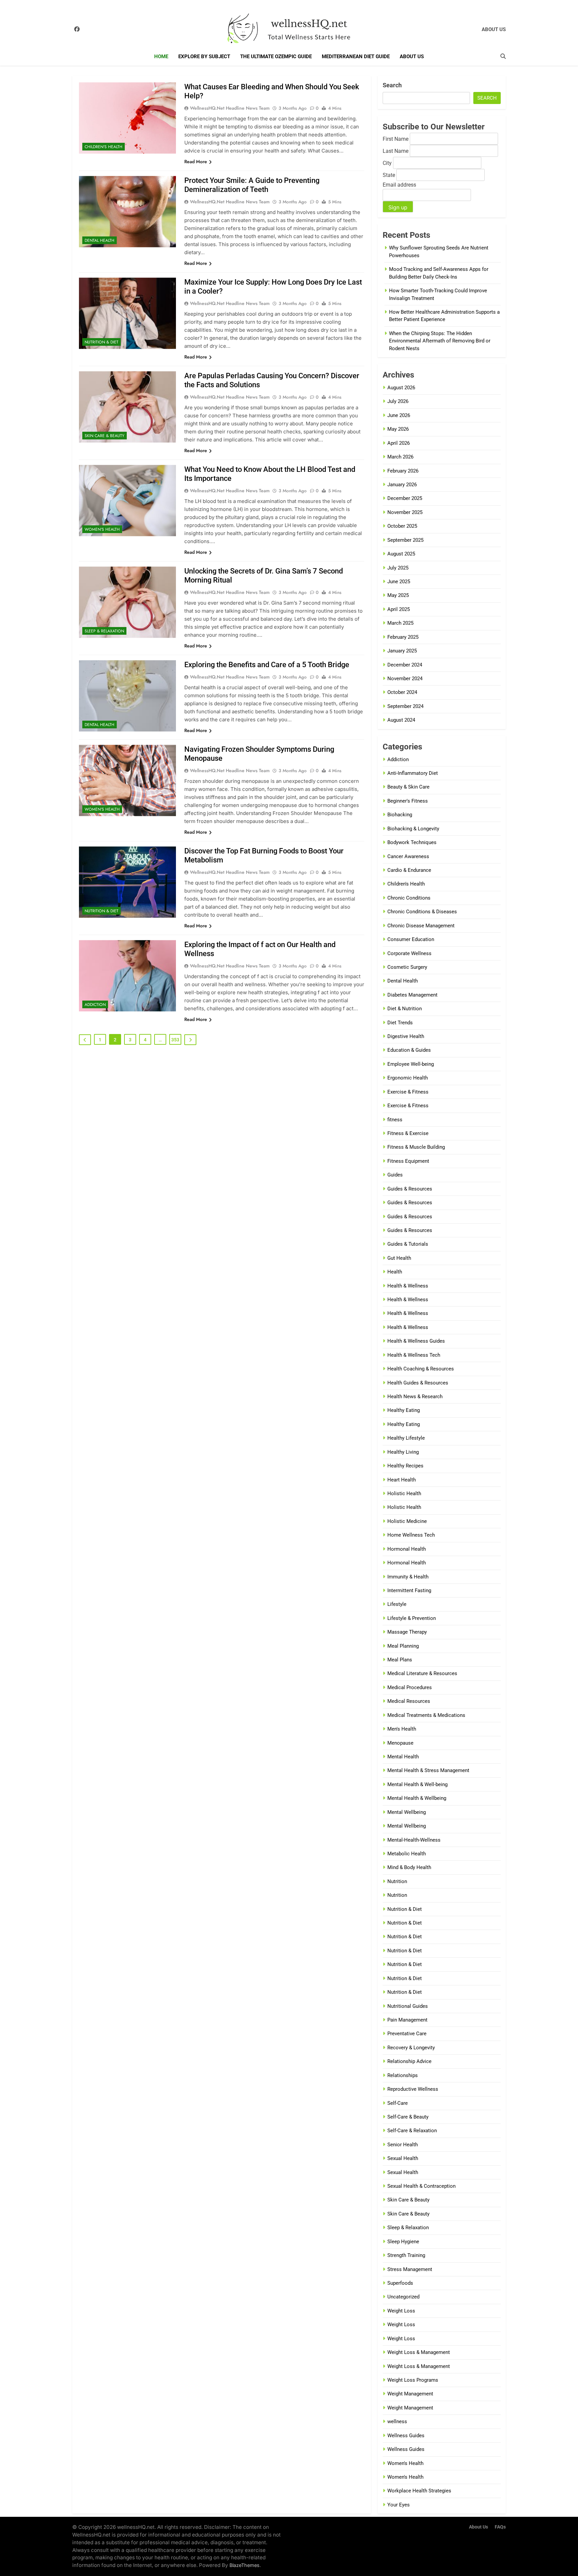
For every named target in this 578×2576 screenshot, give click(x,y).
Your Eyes (399, 2505)
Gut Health (399, 1258)
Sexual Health (403, 2158)
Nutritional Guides (408, 2006)
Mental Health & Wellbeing (417, 1798)
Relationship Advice (409, 2061)
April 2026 (399, 443)
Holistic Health (404, 1493)
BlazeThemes (245, 2565)
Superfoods (400, 2283)
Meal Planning (403, 1646)
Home (161, 57)
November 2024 (405, 679)
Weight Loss (401, 2311)
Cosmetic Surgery (407, 967)
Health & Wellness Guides (416, 1341)
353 (175, 1040)
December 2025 (405, 498)
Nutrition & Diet (102, 342)
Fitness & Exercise (408, 1133)
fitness (395, 1120)
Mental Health (403, 1757)
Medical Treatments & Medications (426, 1715)
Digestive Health (406, 1036)
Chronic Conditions (409, 898)
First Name (396, 139)
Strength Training (406, 2255)
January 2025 (402, 651)
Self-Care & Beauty (408, 2117)
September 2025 (405, 540)
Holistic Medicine (407, 1521)
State (389, 175)
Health (395, 1272)
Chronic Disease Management (421, 926)
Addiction (95, 1005)
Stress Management (410, 2269)
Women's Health (102, 529)
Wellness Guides (406, 2436)
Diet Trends (400, 1023)
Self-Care (398, 2103)
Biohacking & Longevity (413, 829)
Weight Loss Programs (413, 2380)
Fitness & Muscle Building (416, 1147)
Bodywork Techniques (412, 842)
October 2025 (402, 526)
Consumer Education (411, 939)
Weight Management (410, 2394)
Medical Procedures (410, 1687)
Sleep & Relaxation (104, 631)
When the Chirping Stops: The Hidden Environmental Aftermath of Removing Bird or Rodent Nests (440, 341)
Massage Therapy (407, 1632)
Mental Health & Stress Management (428, 1770)
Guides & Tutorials (408, 1244)
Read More (196, 162)
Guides (395, 1175)
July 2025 (398, 568)
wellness (397, 2422)
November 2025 (405, 512)
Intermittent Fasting (409, 1590)
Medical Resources (409, 1701)
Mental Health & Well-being (417, 1784)
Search (392, 85)
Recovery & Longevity (411, 2048)
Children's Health (104, 147)
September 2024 (405, 706)
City (387, 163)
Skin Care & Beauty (105, 436)
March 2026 (400, 457)
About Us (412, 57)
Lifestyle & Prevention (412, 1618)
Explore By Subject (204, 57)
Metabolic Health (407, 1854)
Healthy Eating (404, 1410)
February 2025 (403, 637)
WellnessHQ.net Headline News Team (230, 108)
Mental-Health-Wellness (414, 1840)
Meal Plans (400, 1660)
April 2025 (399, 609)
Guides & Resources (410, 1189)
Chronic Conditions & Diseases (422, 912)
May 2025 (398, 595)
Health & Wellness (408, 1286)
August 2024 (401, 720)
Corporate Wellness (409, 953)
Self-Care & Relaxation (412, 2131)
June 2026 (399, 415)
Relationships (403, 2075)
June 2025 (399, 582)
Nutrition (397, 1881)
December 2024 (405, 665)
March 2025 (400, 623)
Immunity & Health (408, 1577)
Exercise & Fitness (408, 1092)
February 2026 (403, 471)
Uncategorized (403, 2297)
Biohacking (400, 815)
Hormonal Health (407, 1549)
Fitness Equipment (408, 1161)
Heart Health (402, 1480)
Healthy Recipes (405, 1466)
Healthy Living (403, 1452)
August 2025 (401, 554)
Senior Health (403, 2145)
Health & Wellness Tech (414, 1355)
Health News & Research (415, 1397)
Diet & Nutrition (405, 1009)
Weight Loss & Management (419, 2352)
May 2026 (398, 429)
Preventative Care (407, 2034)
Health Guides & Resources (418, 1383)
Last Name (396, 151)
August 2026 (401, 388)
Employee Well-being (411, 1064)
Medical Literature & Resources (422, 1673)
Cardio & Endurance (409, 870)
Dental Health (100, 240)
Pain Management (407, 2020)
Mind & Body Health (409, 1867)
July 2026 (398, 401)
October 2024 (402, 692)
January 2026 (402, 485)
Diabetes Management (412, 995)
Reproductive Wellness (413, 2089)
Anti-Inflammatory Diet (413, 773)
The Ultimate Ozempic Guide (276, 57)
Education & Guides (409, 1050)
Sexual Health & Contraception (421, 2186)
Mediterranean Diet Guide (356, 57)
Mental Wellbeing (407, 1812)
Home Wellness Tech (411, 1535)
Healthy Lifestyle (406, 1438)
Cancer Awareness (408, 856)
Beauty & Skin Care (408, 787)
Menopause (400, 1743)
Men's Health (402, 1729)
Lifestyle (397, 1604)
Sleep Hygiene (403, 2242)
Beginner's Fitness (408, 801)
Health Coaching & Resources (421, 1369)
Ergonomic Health (408, 1078)
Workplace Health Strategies (419, 2491)
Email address (399, 185)
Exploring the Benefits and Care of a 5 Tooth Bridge (267, 665)
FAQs (500, 2527)
